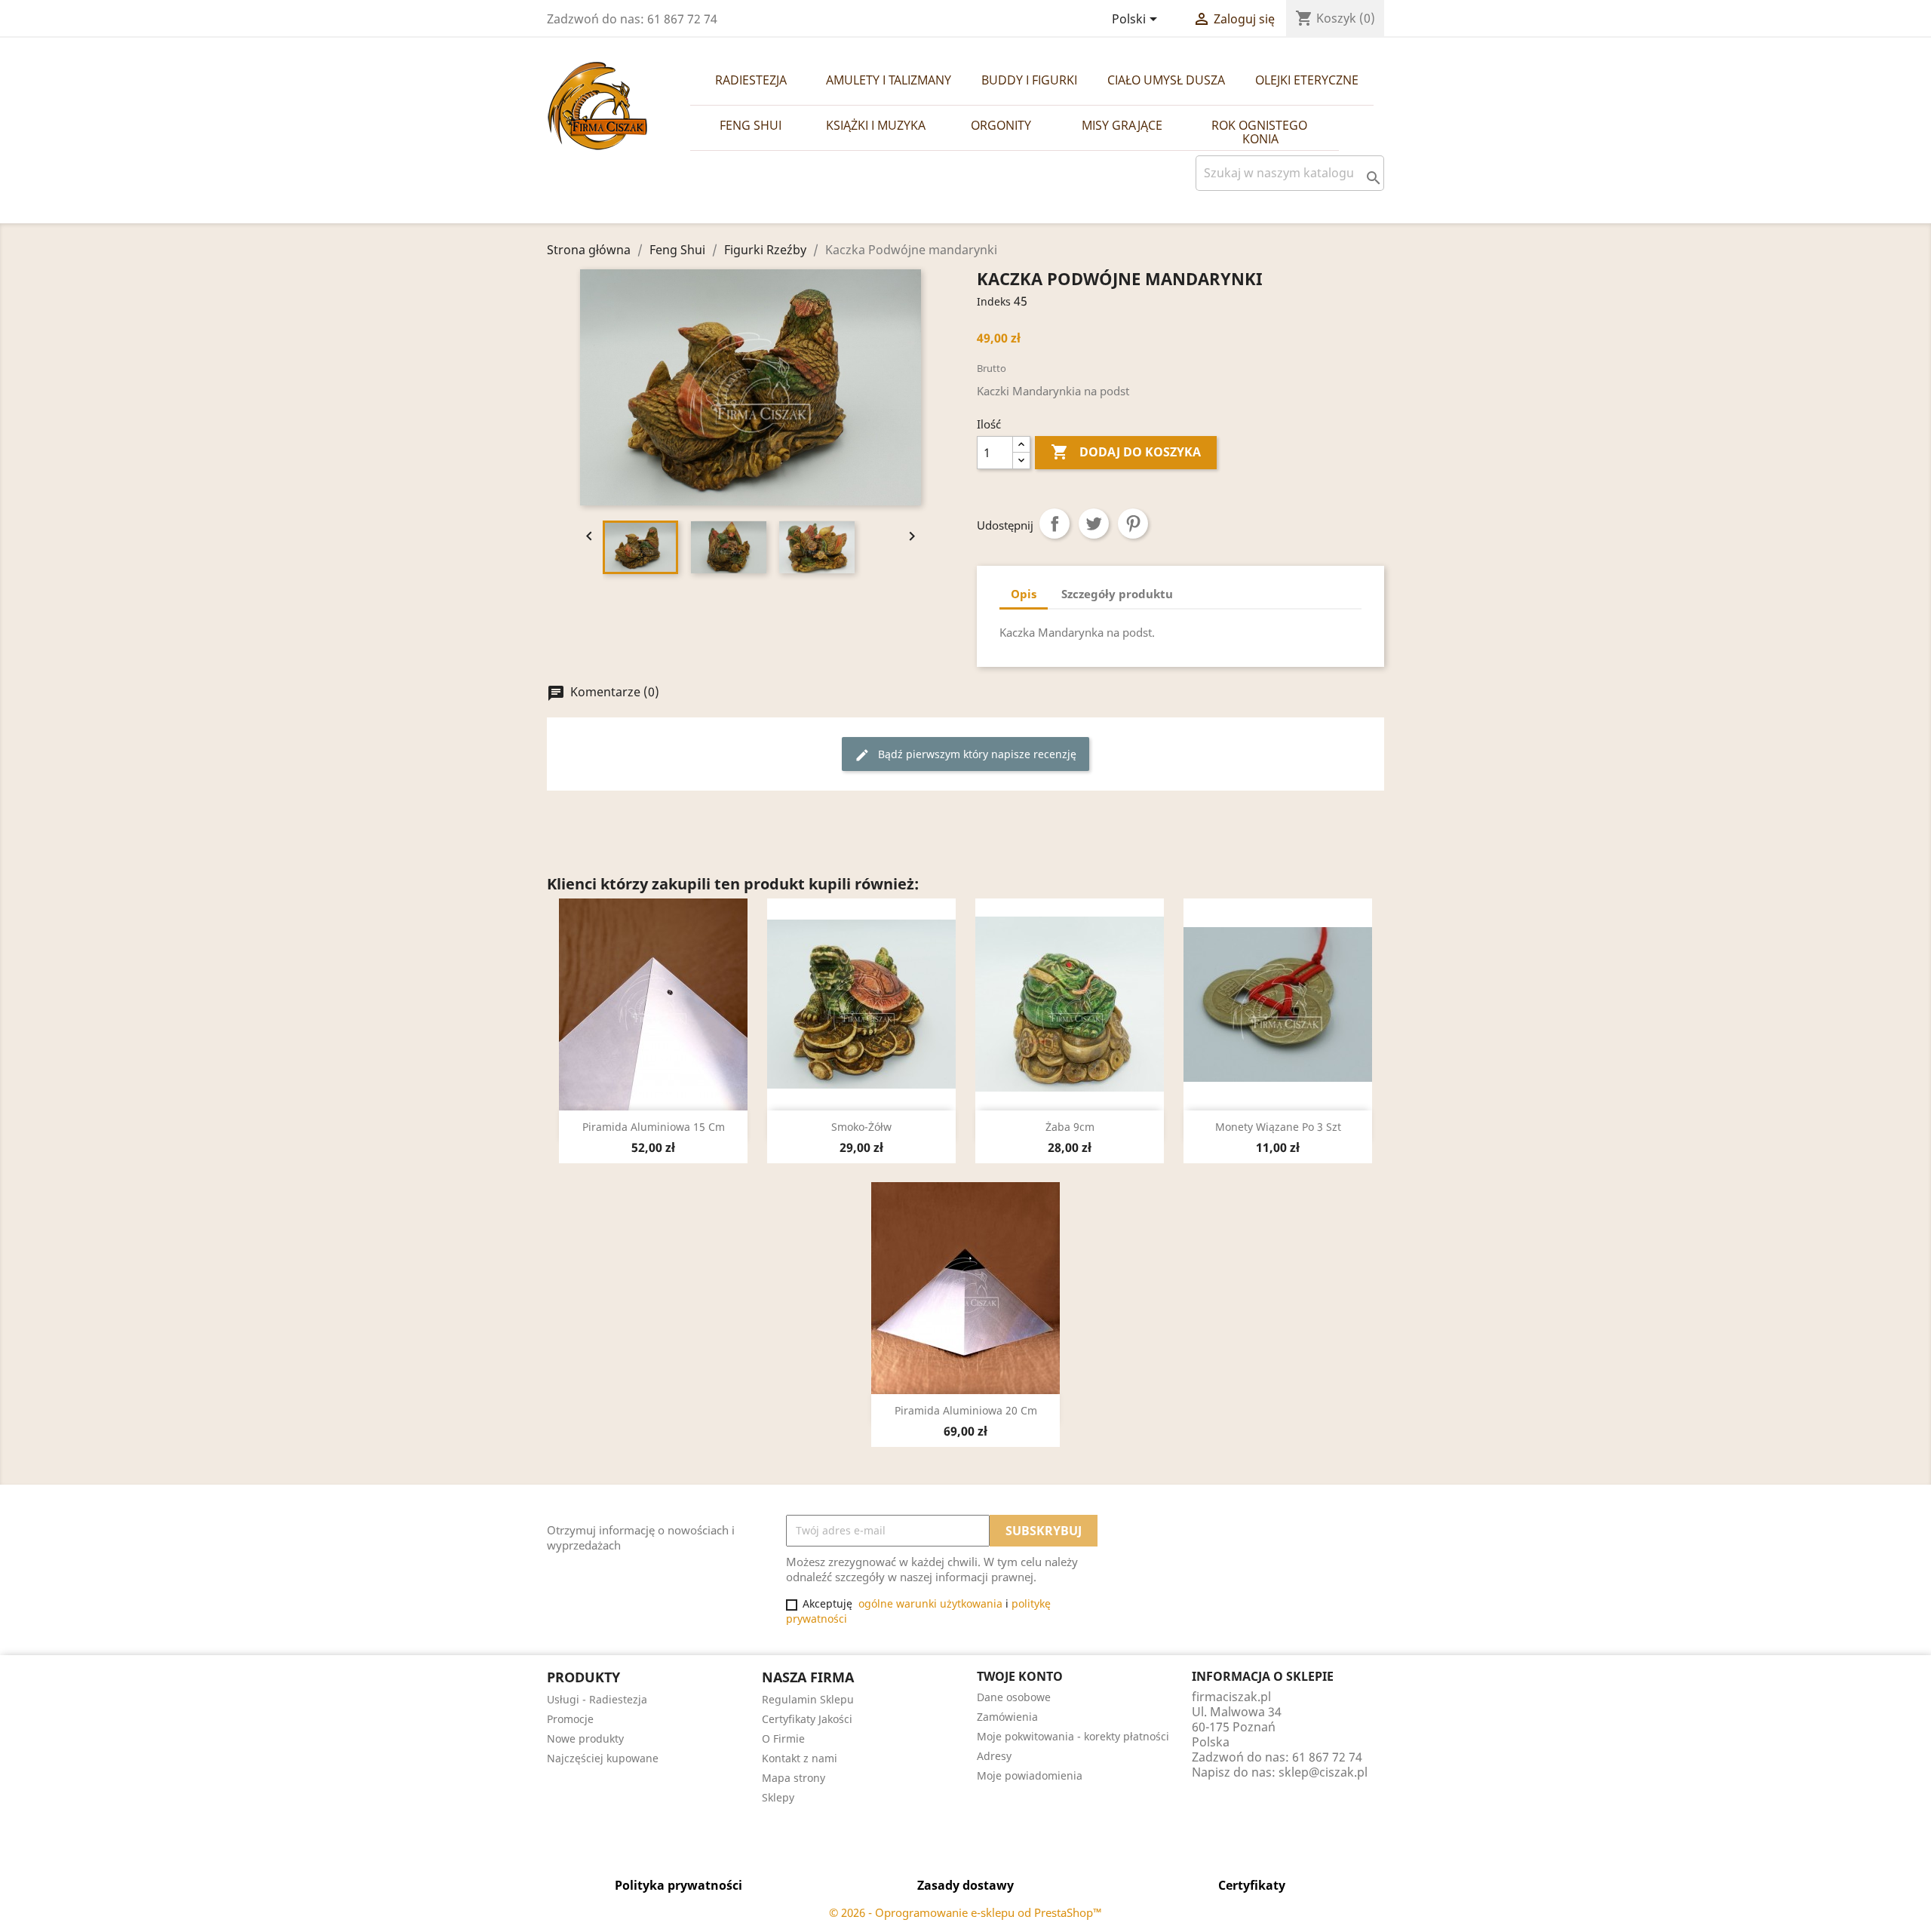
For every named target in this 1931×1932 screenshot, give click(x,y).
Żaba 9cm (1070, 1127)
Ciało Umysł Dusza (1166, 80)
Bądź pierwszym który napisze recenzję (965, 755)
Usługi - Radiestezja (597, 1699)
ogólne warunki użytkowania (930, 1603)
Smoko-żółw (861, 1127)
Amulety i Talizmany (889, 80)
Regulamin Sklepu (808, 1699)
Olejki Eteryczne (1307, 80)
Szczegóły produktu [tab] (1117, 594)
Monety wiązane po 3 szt (1278, 1127)
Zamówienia (1007, 1717)
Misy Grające (1122, 125)
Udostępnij (1055, 524)
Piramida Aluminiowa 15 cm (654, 1127)
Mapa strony (794, 1778)
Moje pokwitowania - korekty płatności (1073, 1736)
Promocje (570, 1719)
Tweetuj (1094, 524)
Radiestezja (751, 80)
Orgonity (1001, 125)
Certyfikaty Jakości (807, 1719)
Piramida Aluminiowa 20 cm (966, 1410)
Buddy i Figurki (1029, 80)
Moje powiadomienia (1030, 1775)
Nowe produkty (585, 1738)
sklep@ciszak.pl (1323, 1772)
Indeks (994, 301)
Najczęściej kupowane (603, 1758)
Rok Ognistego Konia (1261, 132)
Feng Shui (751, 125)
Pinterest (1133, 524)
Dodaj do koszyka (1126, 452)
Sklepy (778, 1797)
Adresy (994, 1756)
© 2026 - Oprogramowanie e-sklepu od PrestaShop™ (965, 1912)
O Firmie (783, 1738)
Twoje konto (1020, 1676)
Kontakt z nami (800, 1758)
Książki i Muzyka (876, 125)
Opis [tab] (1024, 594)
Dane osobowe (1014, 1697)
